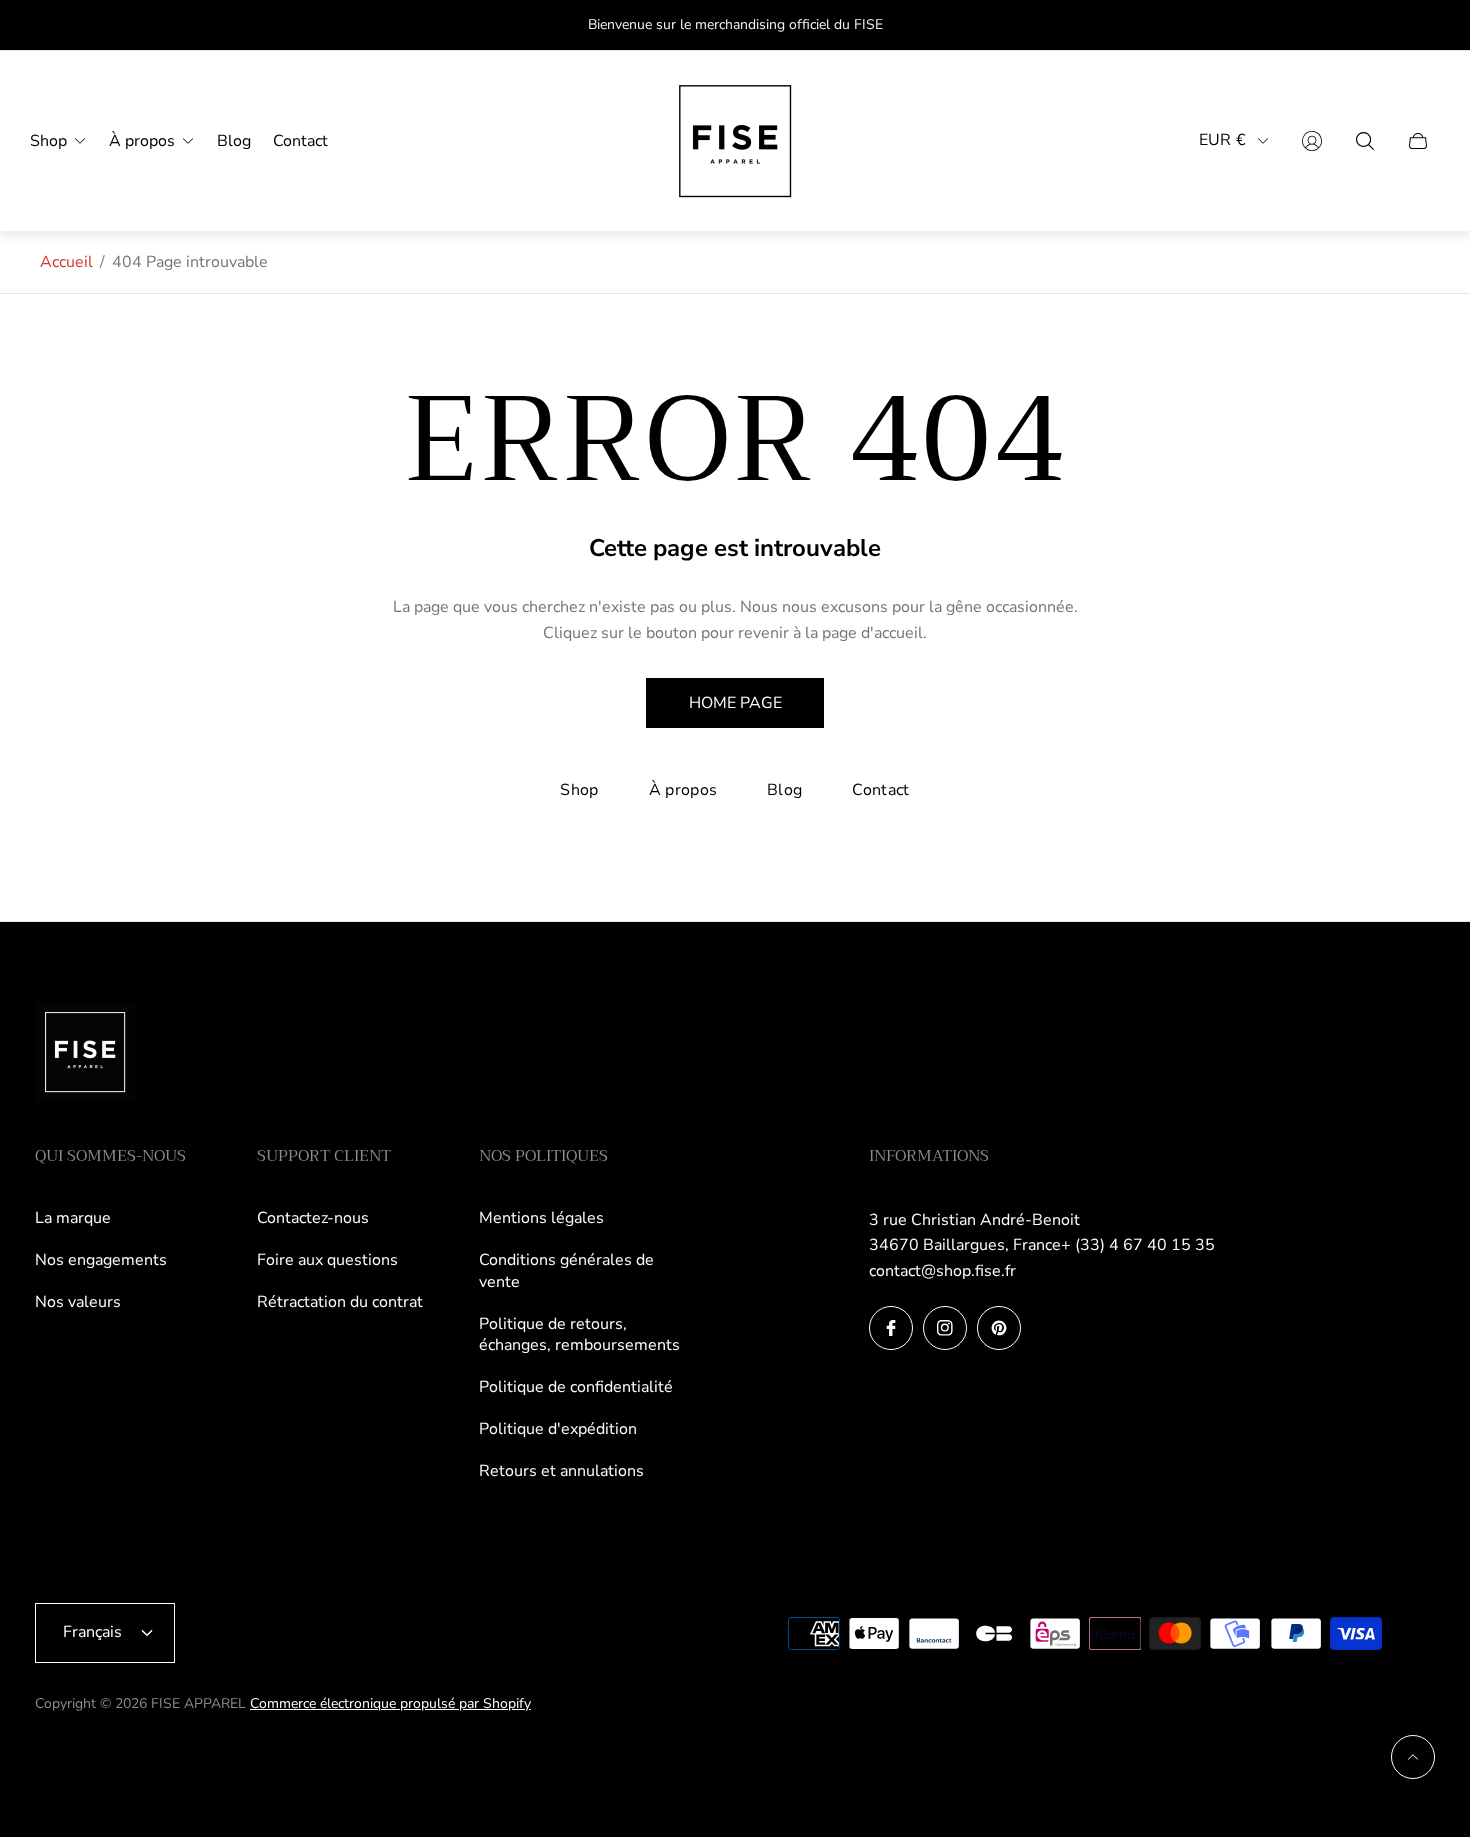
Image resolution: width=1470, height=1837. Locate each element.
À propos (683, 790)
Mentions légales (541, 1218)
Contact (880, 790)
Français (92, 1632)
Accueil (66, 262)
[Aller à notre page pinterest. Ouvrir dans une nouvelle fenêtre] (999, 1328)
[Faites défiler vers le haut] (1413, 1757)
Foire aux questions (327, 1260)
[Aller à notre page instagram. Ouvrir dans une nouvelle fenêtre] (945, 1328)
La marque (73, 1218)
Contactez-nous (313, 1218)
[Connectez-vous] (1312, 141)
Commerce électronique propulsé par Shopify (390, 1703)
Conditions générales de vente (566, 1271)
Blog (784, 790)
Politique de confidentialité (576, 1387)
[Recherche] (1365, 141)
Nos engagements (101, 1260)
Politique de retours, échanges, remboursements (579, 1335)
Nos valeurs (78, 1302)
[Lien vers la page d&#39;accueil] (85, 1054)
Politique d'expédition (558, 1429)
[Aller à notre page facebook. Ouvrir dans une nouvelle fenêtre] (891, 1328)
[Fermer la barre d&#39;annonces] (1420, 25)
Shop (579, 790)
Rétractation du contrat (340, 1302)
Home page (735, 703)
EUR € (1222, 140)
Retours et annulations (561, 1471)
